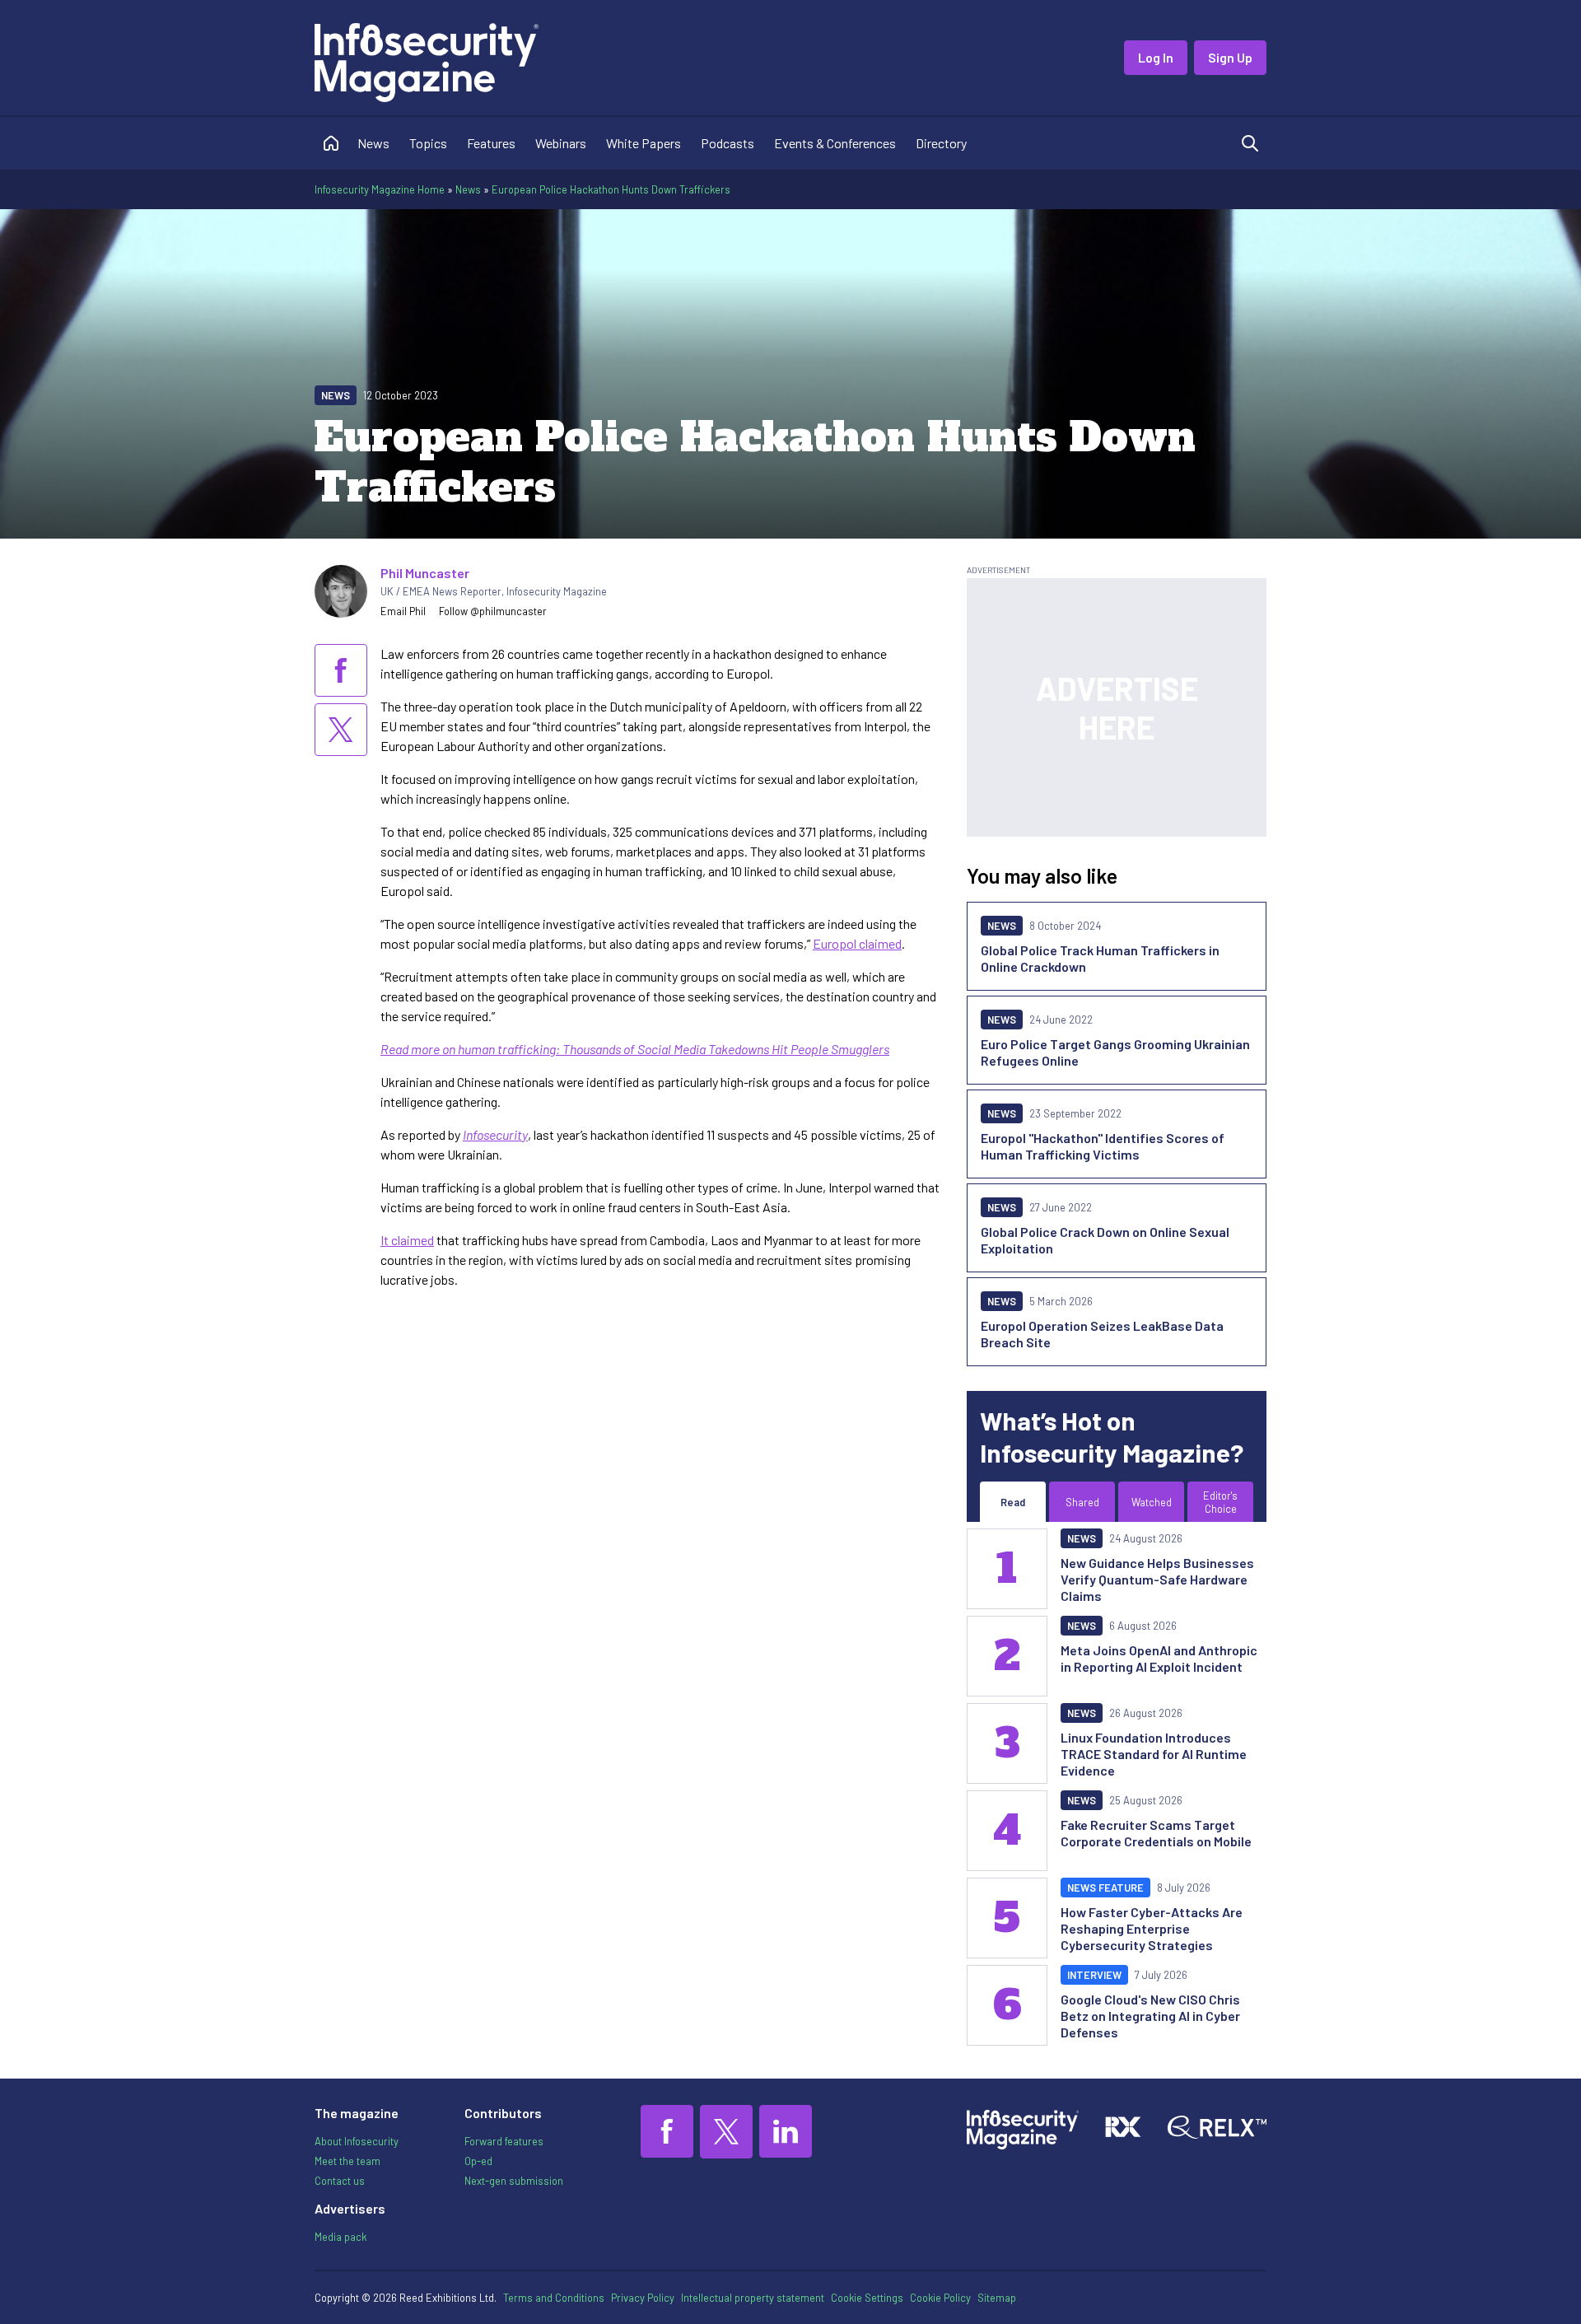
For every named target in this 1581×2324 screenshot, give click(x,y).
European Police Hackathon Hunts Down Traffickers (611, 189)
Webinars (561, 143)
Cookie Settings (867, 2298)
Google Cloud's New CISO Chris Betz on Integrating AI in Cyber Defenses (1150, 2016)
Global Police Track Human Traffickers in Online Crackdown (1100, 958)
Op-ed (478, 2161)
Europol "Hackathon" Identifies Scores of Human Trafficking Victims (1103, 1146)
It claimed (407, 1240)
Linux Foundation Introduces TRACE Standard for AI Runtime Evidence (1154, 1754)
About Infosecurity (357, 2141)
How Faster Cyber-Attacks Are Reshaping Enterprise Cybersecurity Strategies (1152, 1928)
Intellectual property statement (753, 2298)
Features (491, 143)
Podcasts (728, 143)
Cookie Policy (940, 2298)
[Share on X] (341, 730)
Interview (1094, 1975)
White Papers (644, 143)
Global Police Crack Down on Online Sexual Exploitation (1105, 1240)
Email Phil (403, 611)
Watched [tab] (1152, 1502)
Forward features (504, 2141)
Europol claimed (857, 943)
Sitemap (997, 2298)
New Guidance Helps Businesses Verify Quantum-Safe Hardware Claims (1157, 1579)
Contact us (340, 2181)
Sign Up (1230, 57)
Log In (1156, 57)
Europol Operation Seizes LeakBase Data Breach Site (1102, 1334)
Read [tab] (1013, 1502)
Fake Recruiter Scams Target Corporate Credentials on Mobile (1156, 1833)
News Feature (1105, 1888)
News (373, 143)
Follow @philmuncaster (493, 611)
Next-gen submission (514, 2181)
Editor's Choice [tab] (1220, 1502)
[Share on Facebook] (341, 670)
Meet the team (347, 2161)
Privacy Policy (643, 2298)
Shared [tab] (1082, 1502)
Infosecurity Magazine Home (380, 189)
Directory (941, 143)
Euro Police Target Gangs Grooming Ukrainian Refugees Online (1115, 1052)
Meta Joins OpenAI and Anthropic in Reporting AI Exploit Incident (1159, 1658)
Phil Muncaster (425, 573)
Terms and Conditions (554, 2298)
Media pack (340, 2237)
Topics (428, 143)
